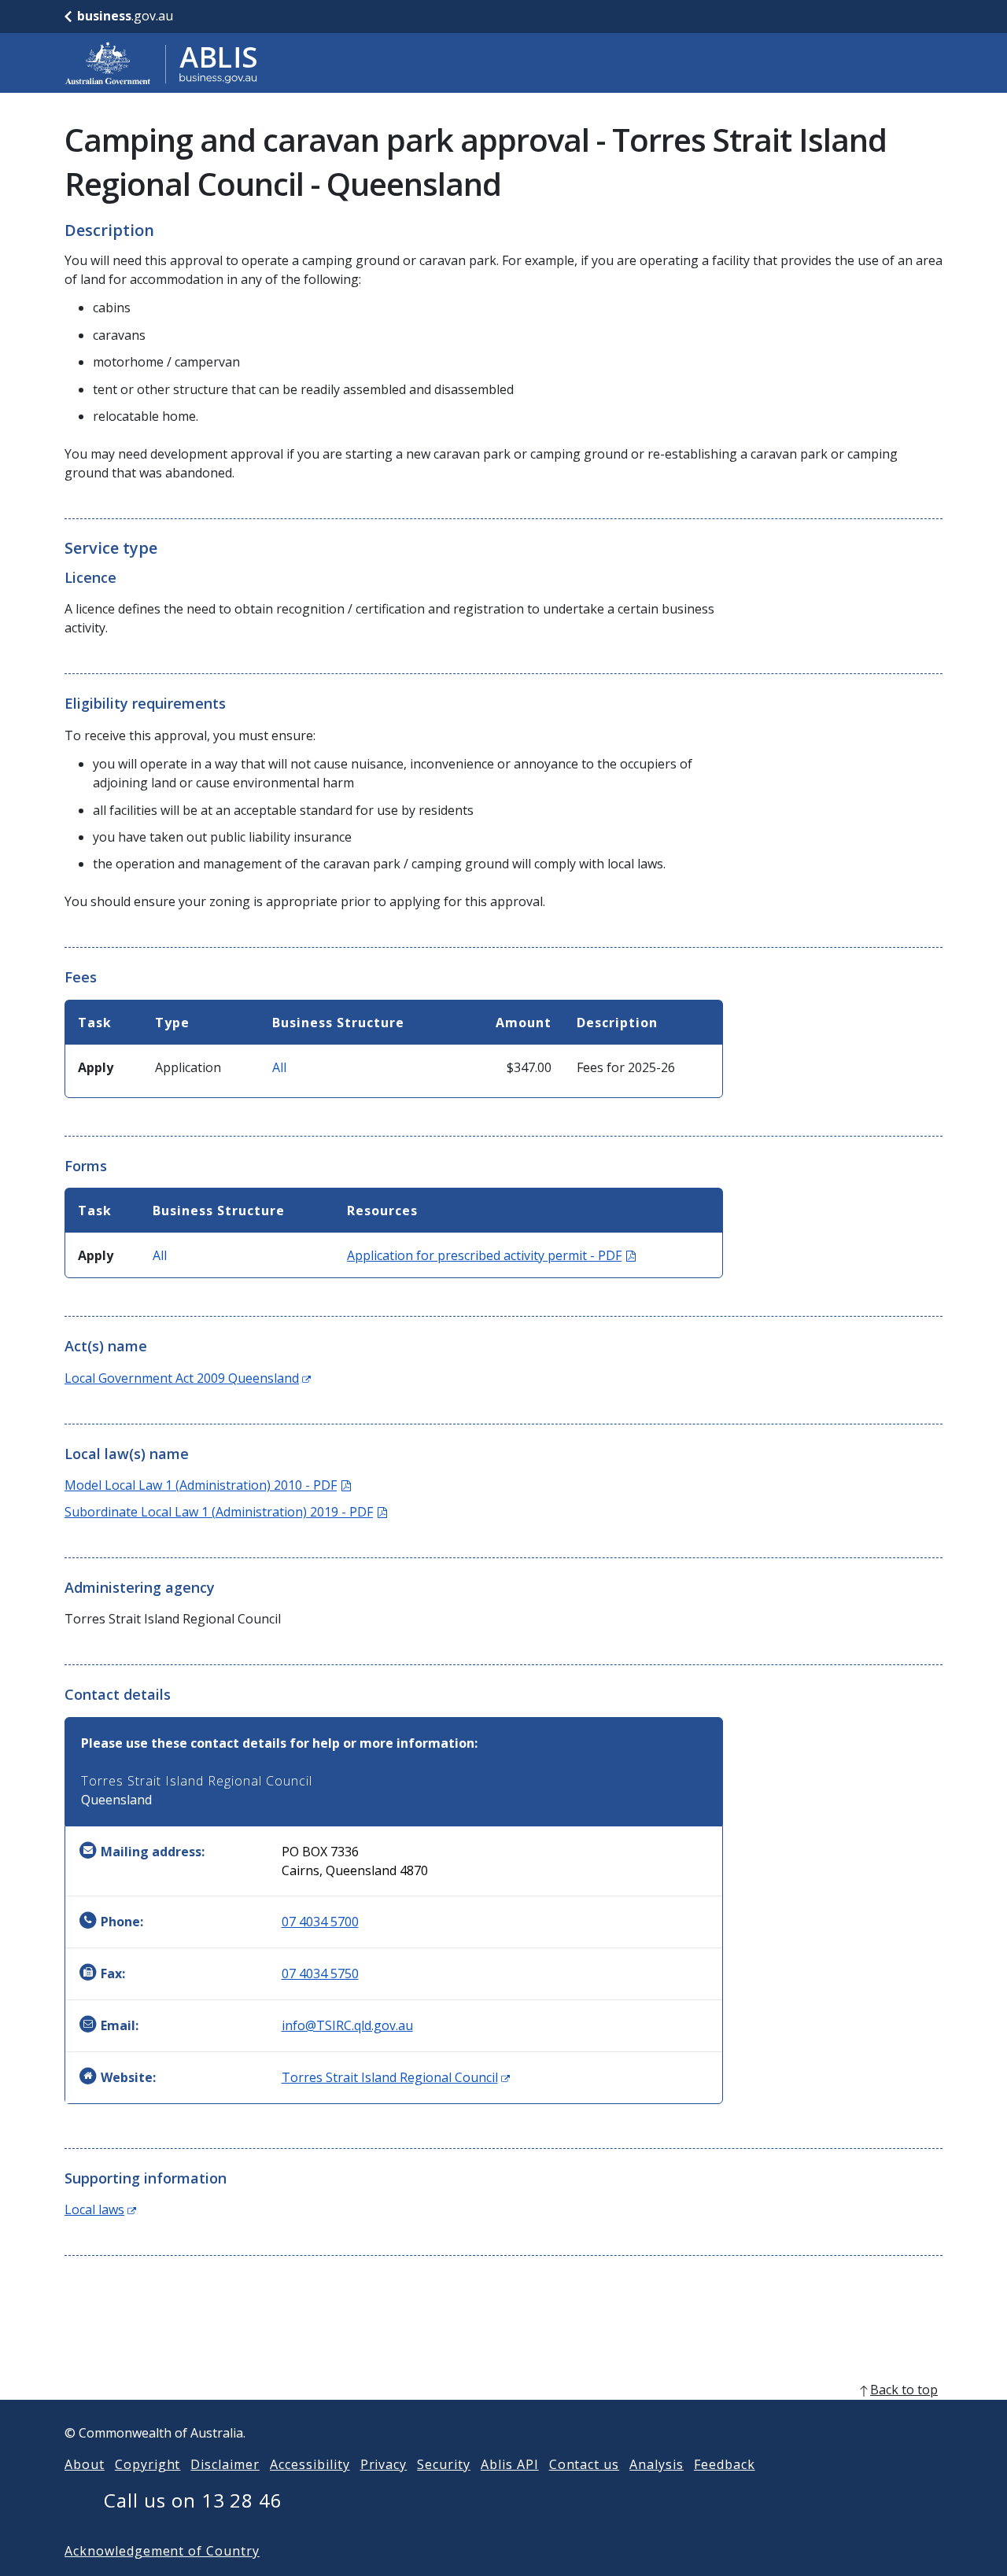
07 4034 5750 (320, 1973)
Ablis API (510, 2464)
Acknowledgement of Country (162, 2551)
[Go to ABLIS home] (161, 63)
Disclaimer (225, 2464)
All (279, 1067)
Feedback (725, 2464)
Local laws (100, 2209)
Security (444, 2464)
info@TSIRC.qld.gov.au (347, 2025)
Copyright (148, 2464)
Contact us (585, 2464)
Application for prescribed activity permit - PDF (491, 1255)
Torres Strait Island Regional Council (396, 2077)
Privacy (384, 2464)
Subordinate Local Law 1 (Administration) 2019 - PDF (226, 1512)
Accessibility (310, 2464)
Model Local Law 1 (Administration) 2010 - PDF (208, 1485)
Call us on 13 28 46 (193, 2500)
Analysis (657, 2464)
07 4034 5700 (320, 1922)
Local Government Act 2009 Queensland (188, 1378)
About (85, 2464)
